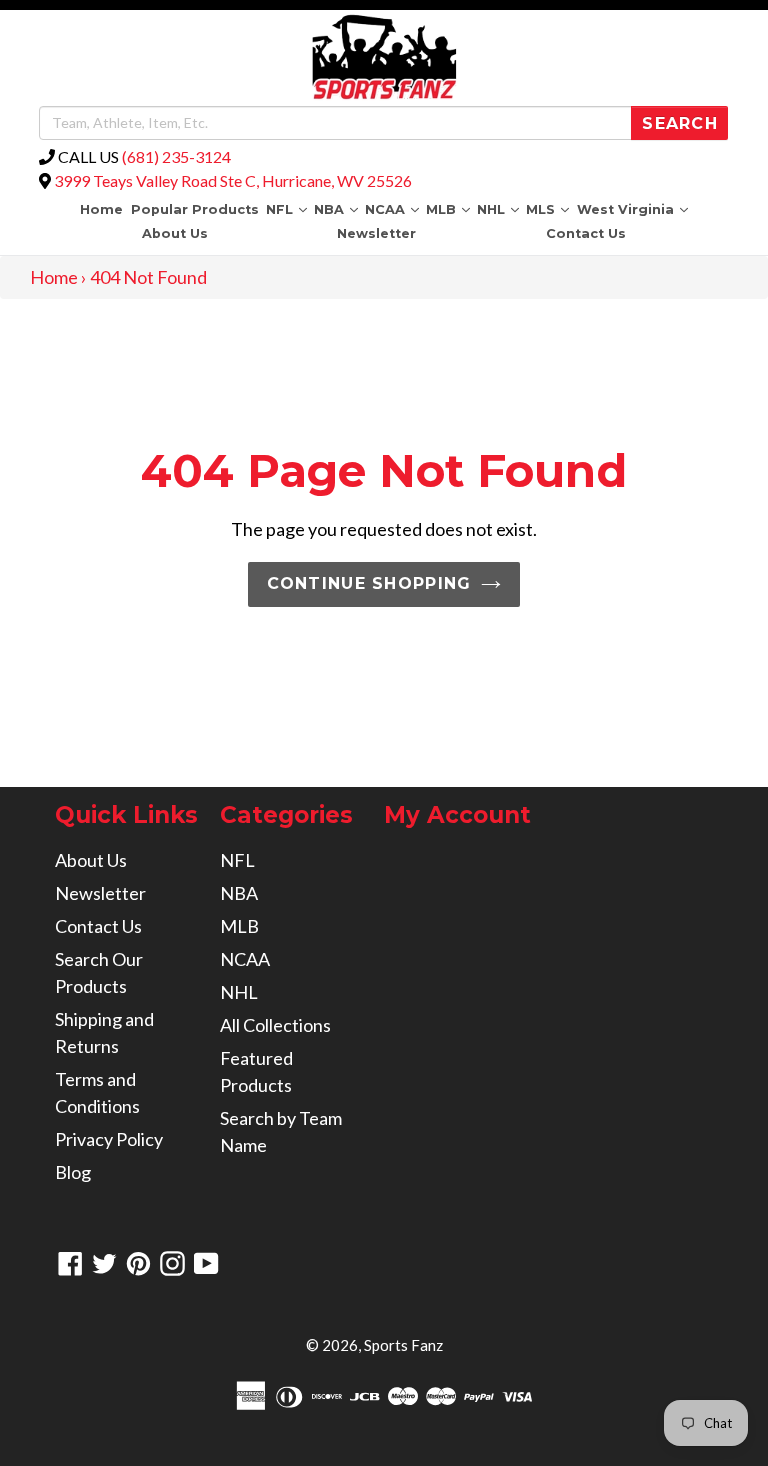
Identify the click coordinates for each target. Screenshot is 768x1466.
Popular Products (195, 209)
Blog (73, 1172)
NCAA (393, 209)
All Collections (275, 1025)
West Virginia (634, 209)
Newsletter (376, 233)
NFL (288, 209)
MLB (450, 209)
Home (101, 209)
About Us (175, 233)
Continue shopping (369, 583)
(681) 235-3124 (176, 156)
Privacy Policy (109, 1139)
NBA (337, 209)
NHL (500, 209)
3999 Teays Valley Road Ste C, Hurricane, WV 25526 (233, 180)
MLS (549, 209)
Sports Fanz (403, 1345)
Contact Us (586, 233)
